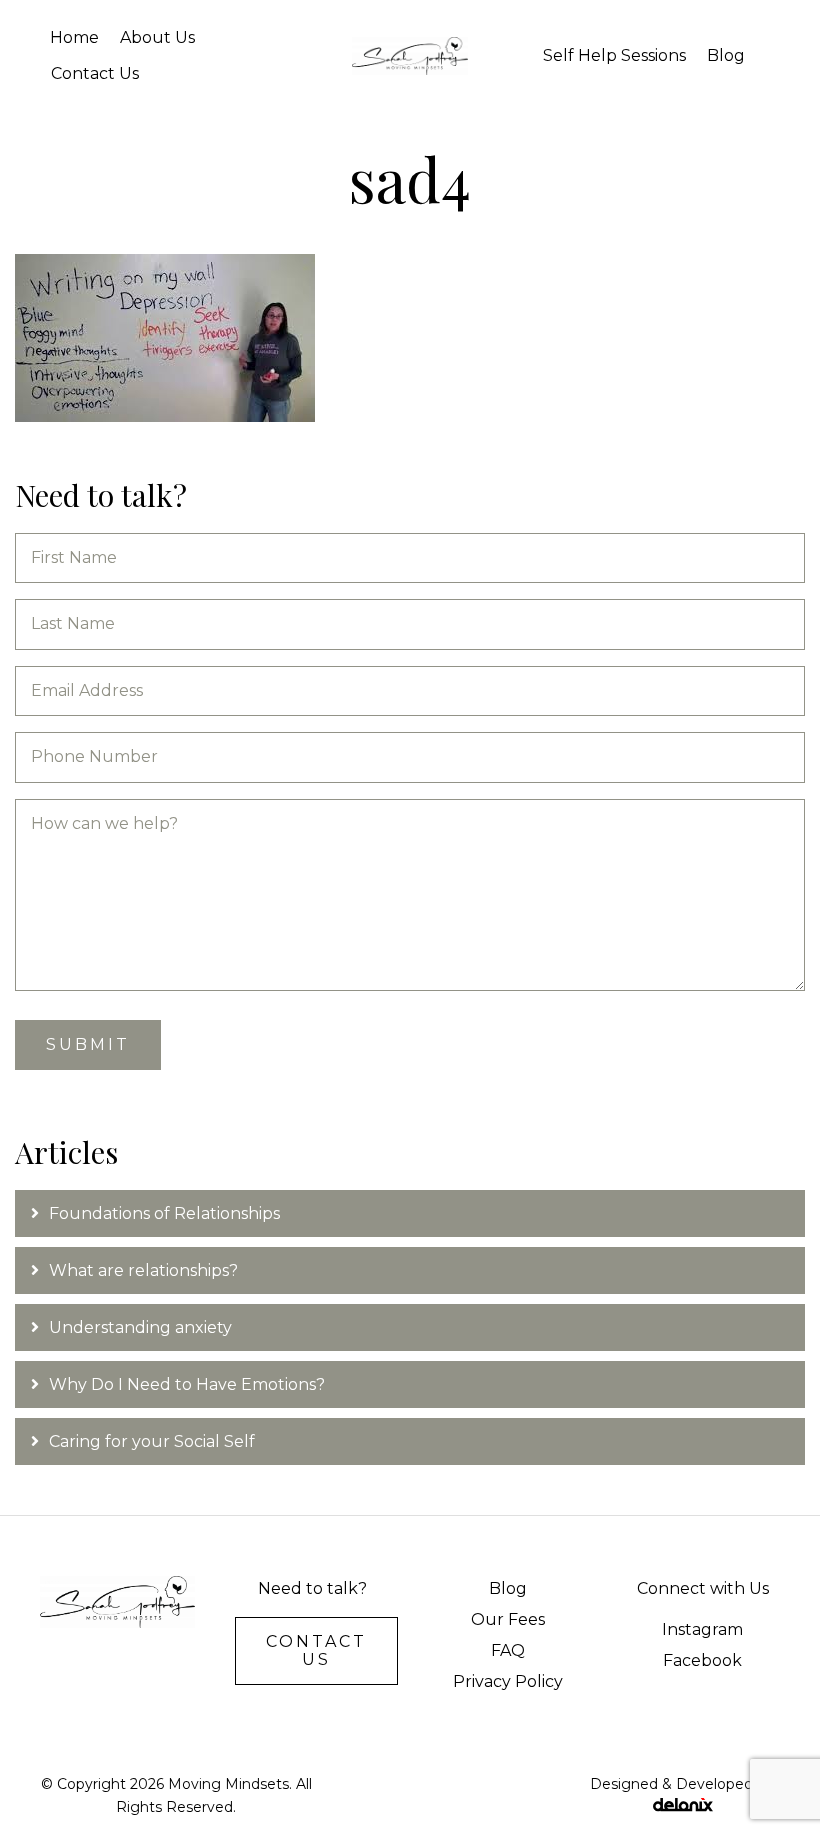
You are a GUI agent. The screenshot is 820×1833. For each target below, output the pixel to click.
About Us (157, 37)
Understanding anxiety (140, 1327)
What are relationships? (143, 1270)
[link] (507, 1589)
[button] (316, 1651)
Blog (726, 55)
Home (74, 37)
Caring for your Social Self (152, 1441)
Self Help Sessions (614, 55)
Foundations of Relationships (166, 1213)
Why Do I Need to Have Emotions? (187, 1384)
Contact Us (95, 73)
